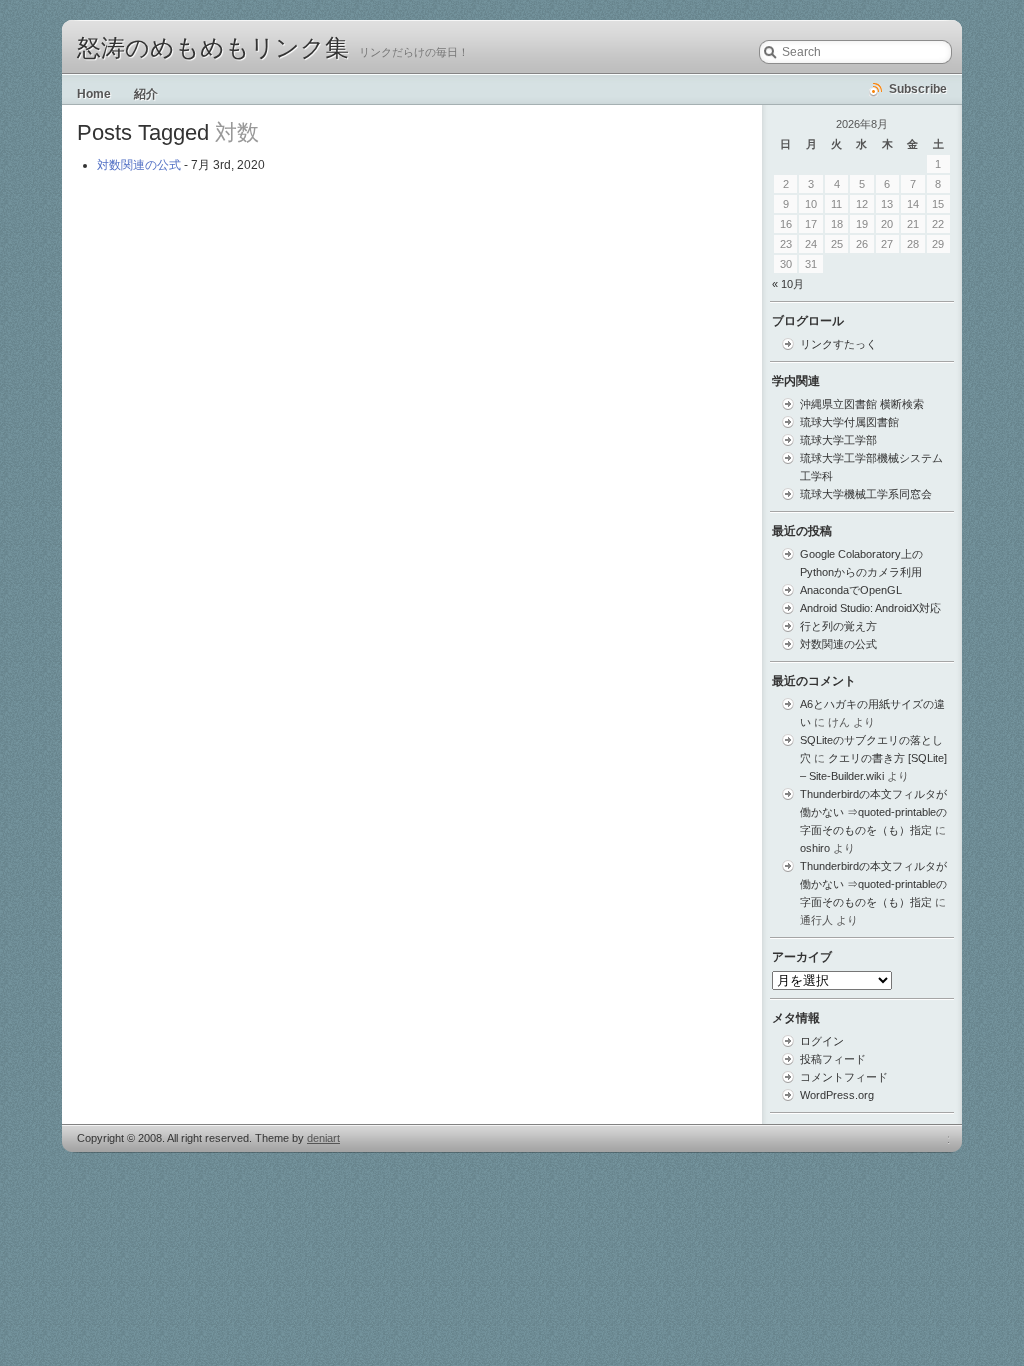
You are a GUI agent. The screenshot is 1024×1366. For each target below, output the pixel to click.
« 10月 (788, 284)
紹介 (146, 94)
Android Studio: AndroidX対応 (870, 608)
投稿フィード (833, 1059)
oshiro (815, 848)
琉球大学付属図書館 (849, 422)
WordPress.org (837, 1095)
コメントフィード (844, 1077)
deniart (323, 1138)
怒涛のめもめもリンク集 (213, 48)
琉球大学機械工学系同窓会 (866, 494)
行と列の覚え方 (838, 626)
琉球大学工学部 (838, 440)
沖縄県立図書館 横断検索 (862, 404)
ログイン (822, 1041)
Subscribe (918, 89)
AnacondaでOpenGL (851, 590)
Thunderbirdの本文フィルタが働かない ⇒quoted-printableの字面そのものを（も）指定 (873, 812)
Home (94, 94)
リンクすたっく (838, 344)
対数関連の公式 (139, 165)
